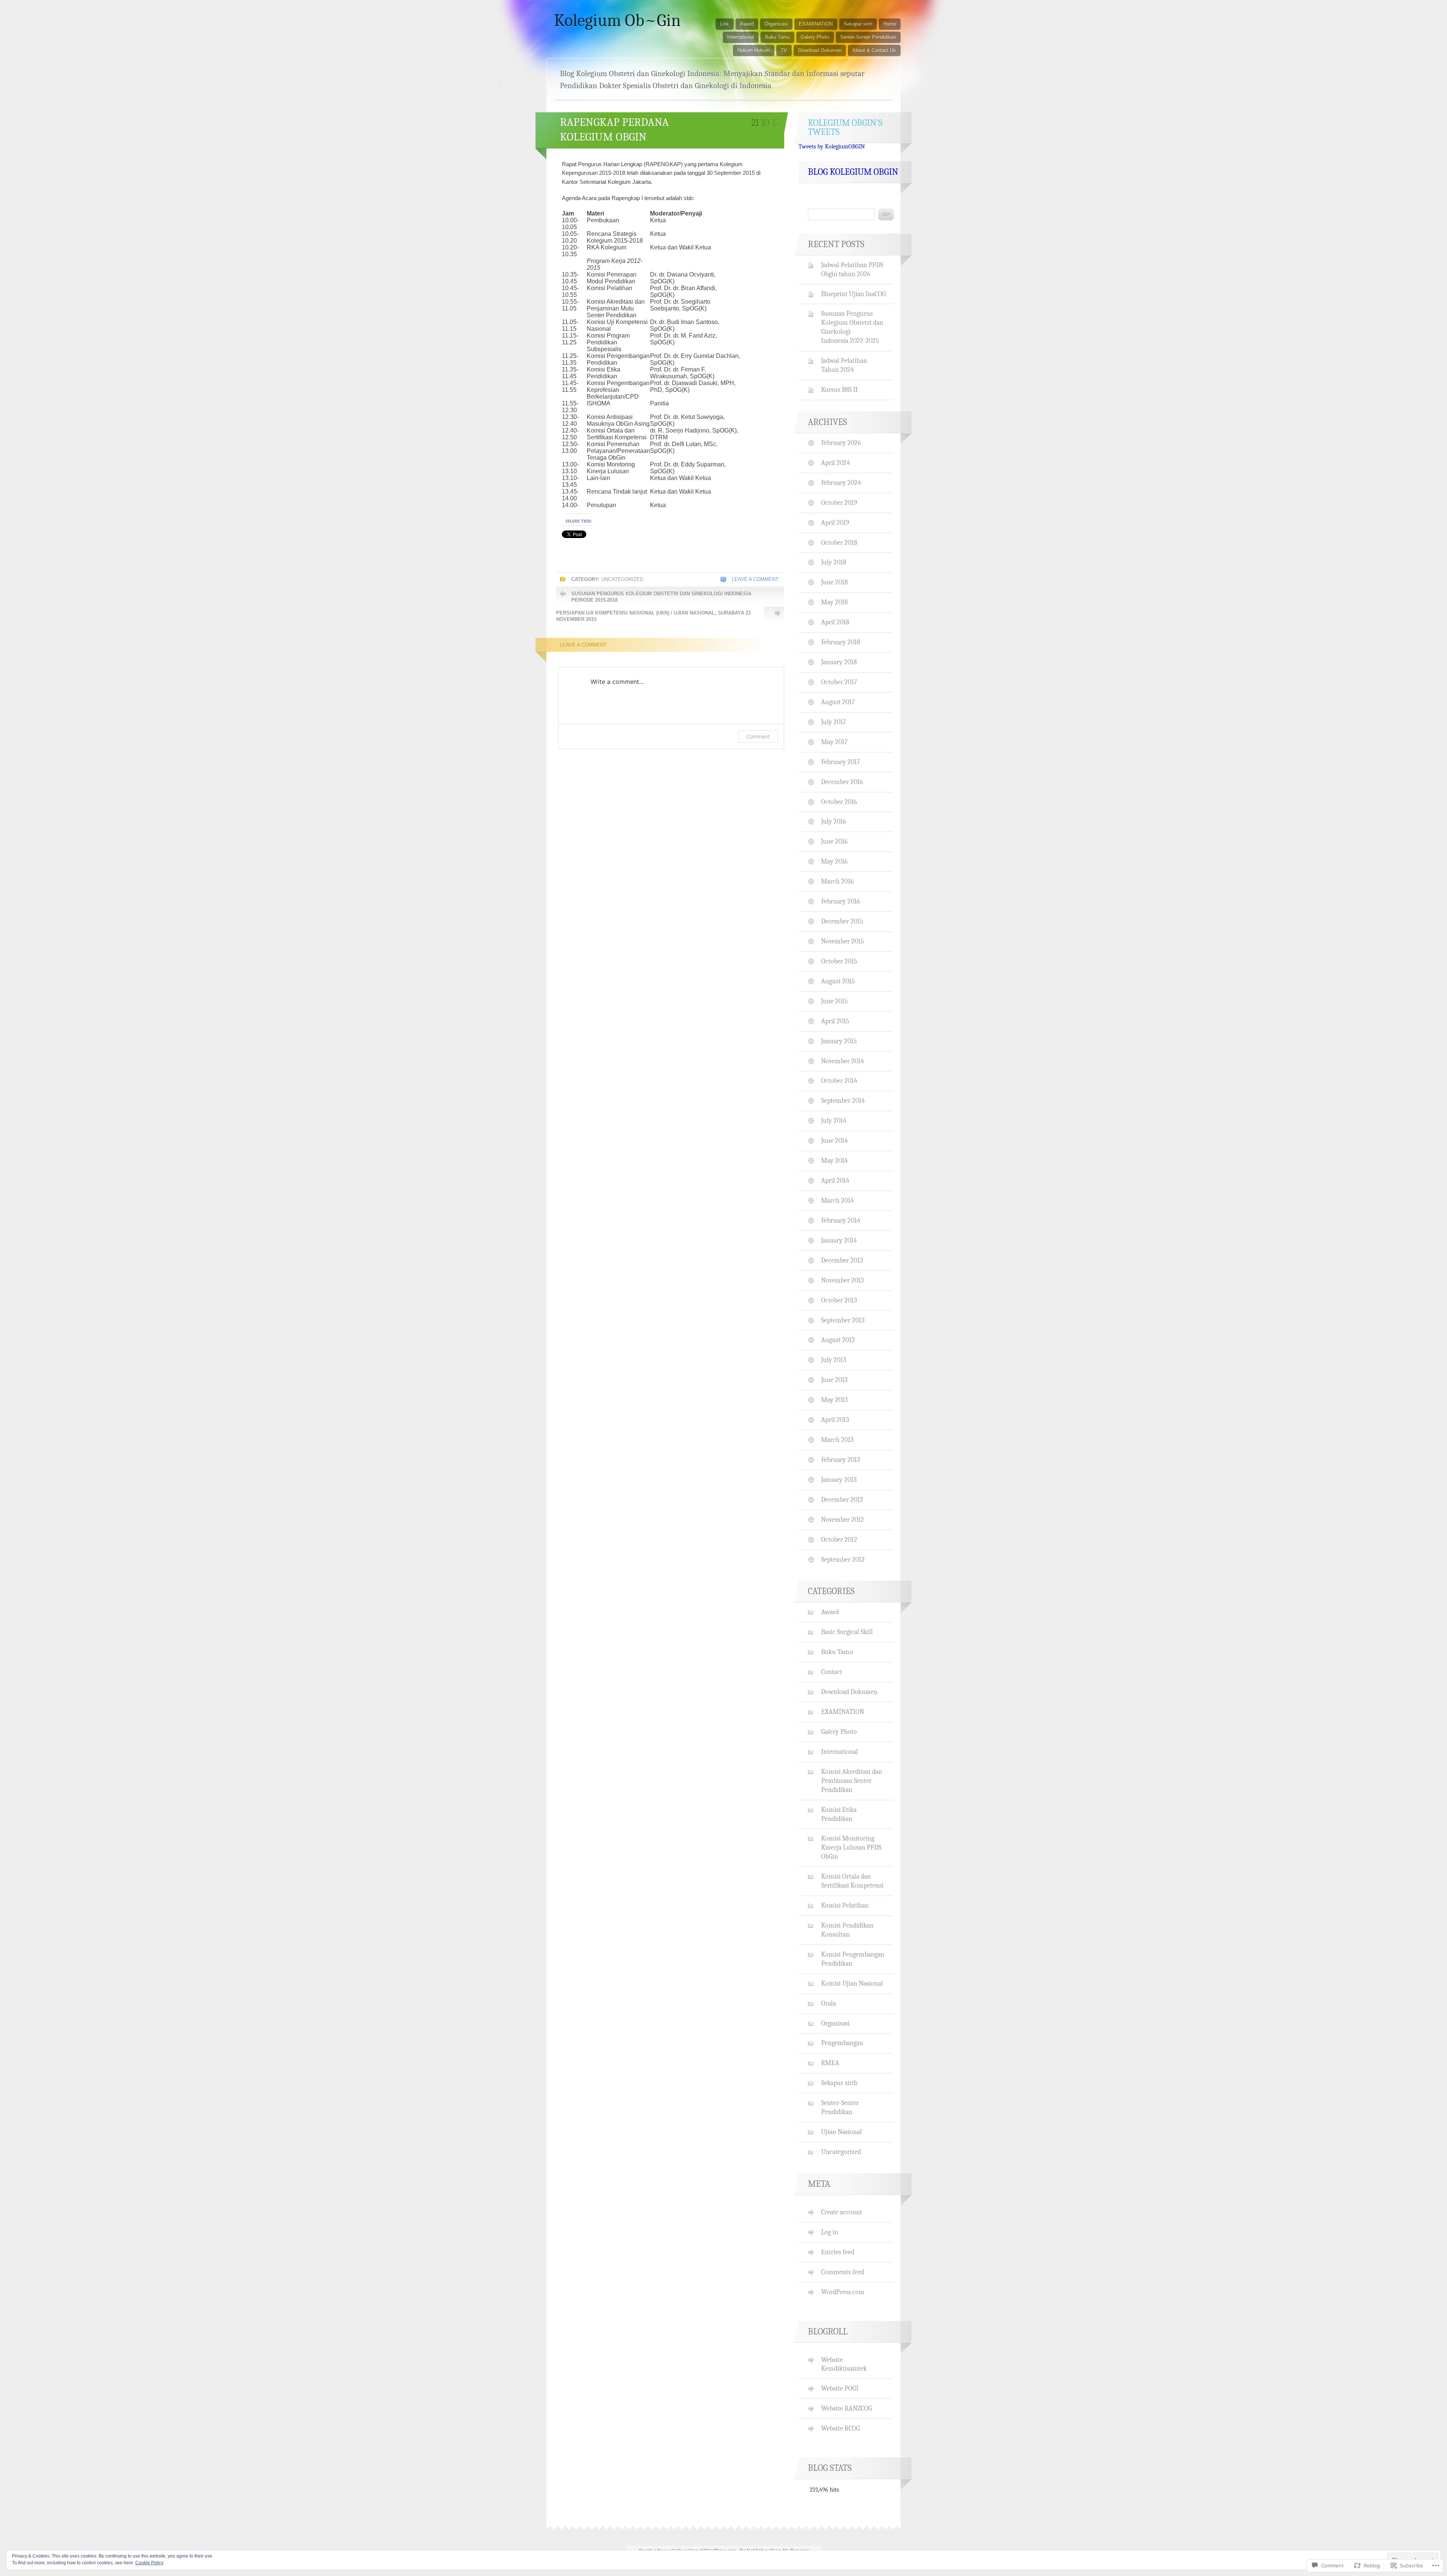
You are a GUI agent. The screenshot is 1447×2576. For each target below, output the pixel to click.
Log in (830, 2232)
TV (784, 50)
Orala (828, 2003)
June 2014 (834, 1140)
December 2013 (842, 1260)
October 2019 (839, 503)
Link (725, 24)
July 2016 (834, 821)
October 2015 (839, 961)
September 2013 (843, 1320)
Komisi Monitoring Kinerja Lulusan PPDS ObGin (851, 1847)
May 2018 (834, 602)
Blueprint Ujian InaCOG (854, 294)
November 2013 (842, 1280)
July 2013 (834, 1360)
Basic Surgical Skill (847, 1632)
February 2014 (841, 1220)
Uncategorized (622, 579)
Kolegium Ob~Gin (617, 20)
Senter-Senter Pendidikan (868, 37)
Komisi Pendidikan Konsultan (847, 1930)
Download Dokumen (820, 50)
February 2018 (841, 642)
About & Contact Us (874, 50)
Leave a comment (755, 579)
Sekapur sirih (858, 24)
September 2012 (843, 1559)
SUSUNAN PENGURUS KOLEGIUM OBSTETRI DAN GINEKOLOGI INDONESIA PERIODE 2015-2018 (661, 597)
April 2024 (836, 463)
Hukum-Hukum (754, 50)
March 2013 (837, 1440)
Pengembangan (842, 2043)
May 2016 (834, 861)
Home (890, 24)
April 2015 (835, 1021)
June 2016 (834, 841)
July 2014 (834, 1121)
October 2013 (839, 1300)
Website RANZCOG (847, 2408)
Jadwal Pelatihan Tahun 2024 (844, 365)
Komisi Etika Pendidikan (839, 1814)
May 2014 (834, 1160)
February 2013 (841, 1460)
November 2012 (843, 1520)
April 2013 (835, 1420)
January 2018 (839, 662)
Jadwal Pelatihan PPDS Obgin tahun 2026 (852, 269)
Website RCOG (841, 2428)
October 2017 (839, 682)
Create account (842, 2212)
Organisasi (776, 24)
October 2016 (839, 802)
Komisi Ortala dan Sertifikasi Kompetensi (852, 1881)
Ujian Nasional (841, 2132)
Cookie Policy (149, 2563)
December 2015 (842, 921)
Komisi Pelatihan (845, 1905)
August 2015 (838, 981)
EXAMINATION (816, 24)
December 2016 (842, 782)
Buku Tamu (777, 37)
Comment (758, 736)
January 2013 (839, 1480)
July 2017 (834, 722)
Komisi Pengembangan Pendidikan (853, 1959)
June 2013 (834, 1380)
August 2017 (838, 702)
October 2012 (839, 1539)
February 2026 (841, 443)
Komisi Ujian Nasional (852, 1983)
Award (747, 24)
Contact (832, 1672)
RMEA (830, 2063)
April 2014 (835, 1180)
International (741, 37)
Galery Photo (815, 37)
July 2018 (834, 562)
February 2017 (841, 762)
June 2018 (834, 582)
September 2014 (843, 1101)
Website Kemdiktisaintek (844, 2364)
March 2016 (837, 881)
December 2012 (842, 1500)
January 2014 (839, 1240)
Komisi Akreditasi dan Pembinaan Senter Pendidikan (852, 1781)
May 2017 (834, 742)
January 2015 (839, 1041)
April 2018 (835, 622)
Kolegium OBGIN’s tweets (845, 127)
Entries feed (838, 2252)
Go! (886, 214)
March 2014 (837, 1200)
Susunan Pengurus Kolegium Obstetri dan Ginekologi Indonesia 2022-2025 (852, 327)
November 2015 (843, 941)
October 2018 (839, 543)
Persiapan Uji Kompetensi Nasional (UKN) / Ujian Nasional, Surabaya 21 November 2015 (654, 616)
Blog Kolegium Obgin (853, 172)
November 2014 (843, 1061)
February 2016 (841, 901)
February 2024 (841, 483)
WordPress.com (843, 2292)
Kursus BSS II (839, 390)
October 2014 (839, 1081)
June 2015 (834, 1001)
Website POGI (840, 2388)
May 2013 (834, 1400)
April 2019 (835, 523)
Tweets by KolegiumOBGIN (832, 147)
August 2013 (838, 1340)
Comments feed (843, 2272)
